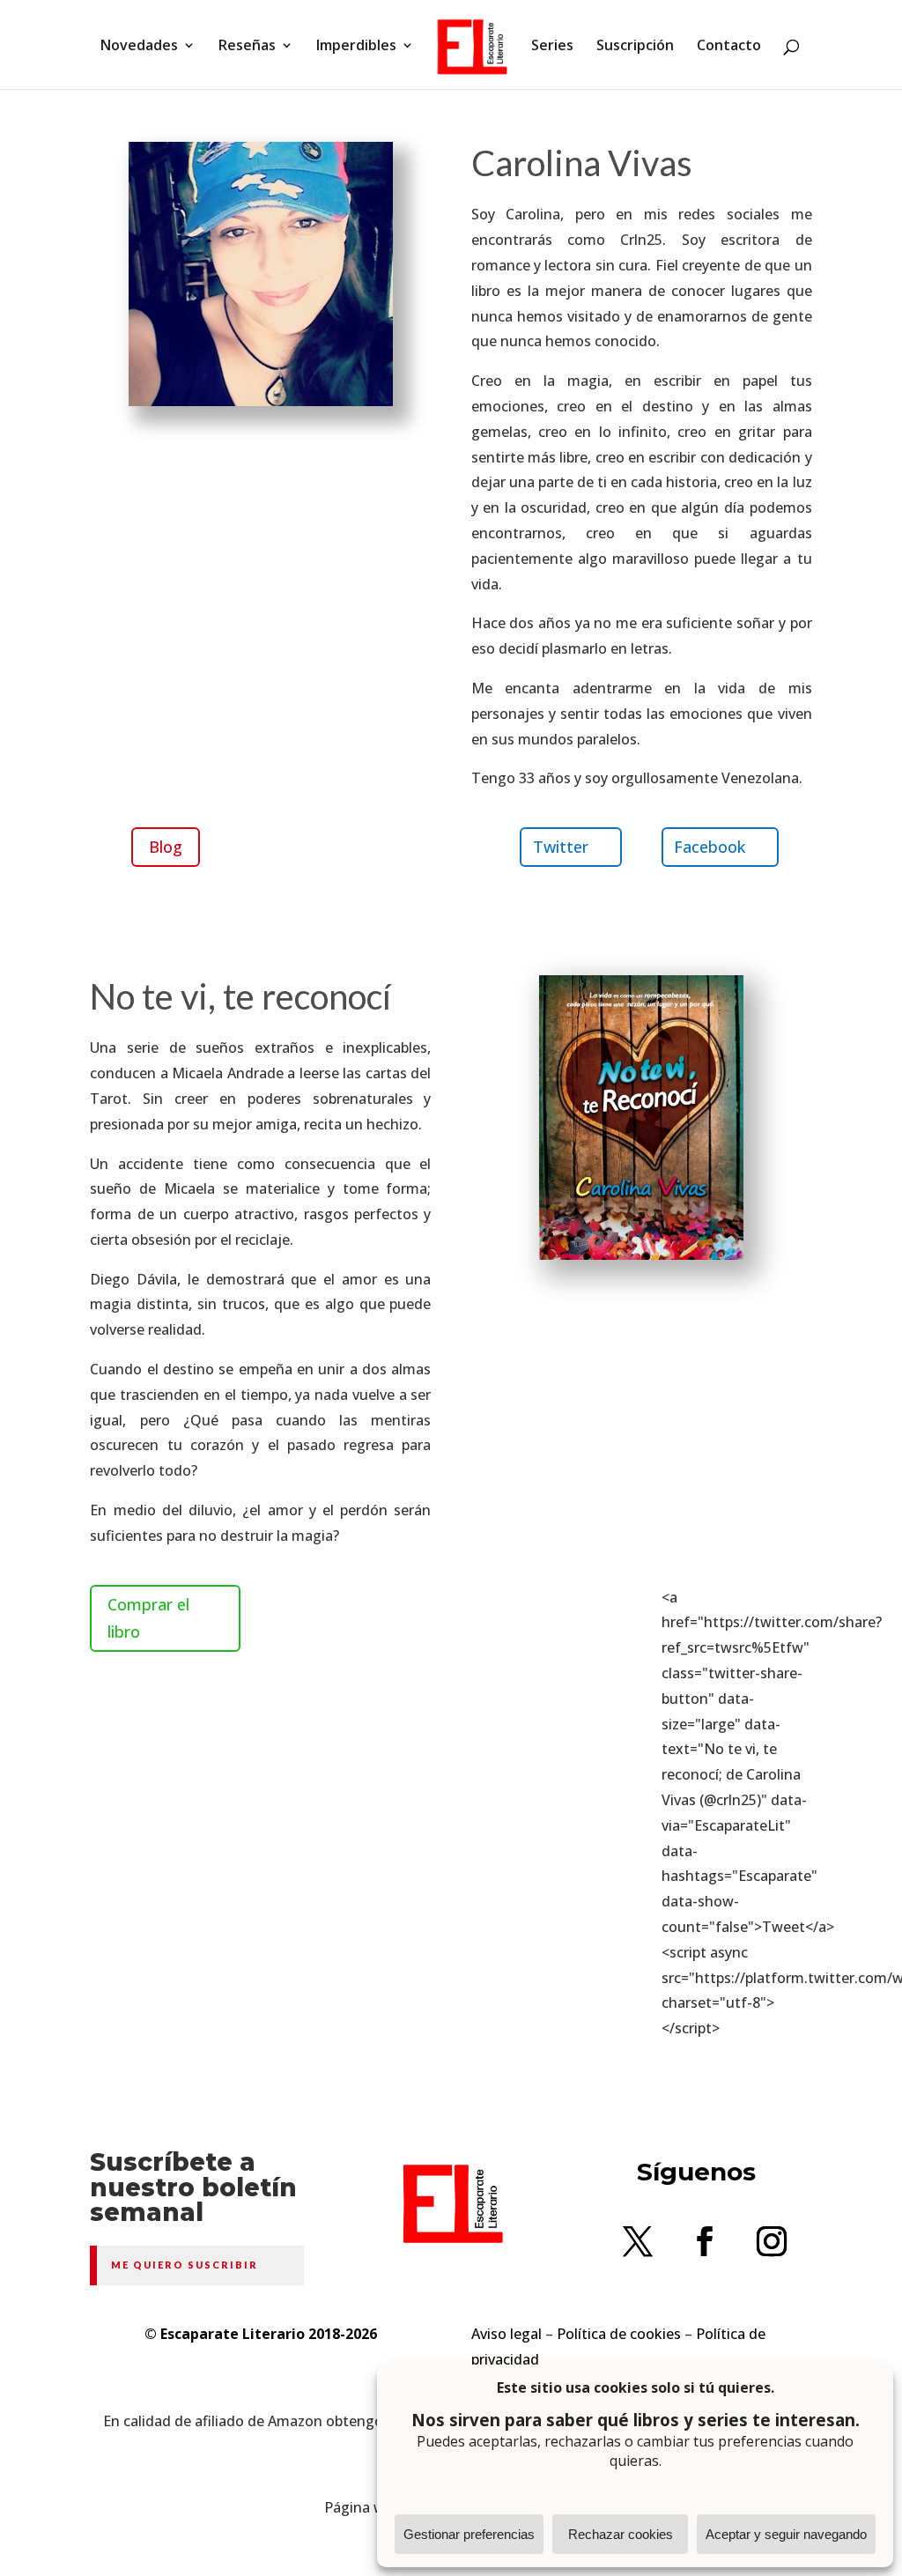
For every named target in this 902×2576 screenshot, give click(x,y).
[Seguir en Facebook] (705, 2241)
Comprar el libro (148, 1618)
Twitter (561, 847)
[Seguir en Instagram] (772, 2241)
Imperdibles (356, 47)
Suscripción (635, 47)
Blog (166, 847)
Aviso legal (506, 2334)
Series (552, 47)
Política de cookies (619, 2334)
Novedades (139, 47)
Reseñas (247, 47)
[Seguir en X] (638, 2241)
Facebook (710, 847)
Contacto (729, 47)
